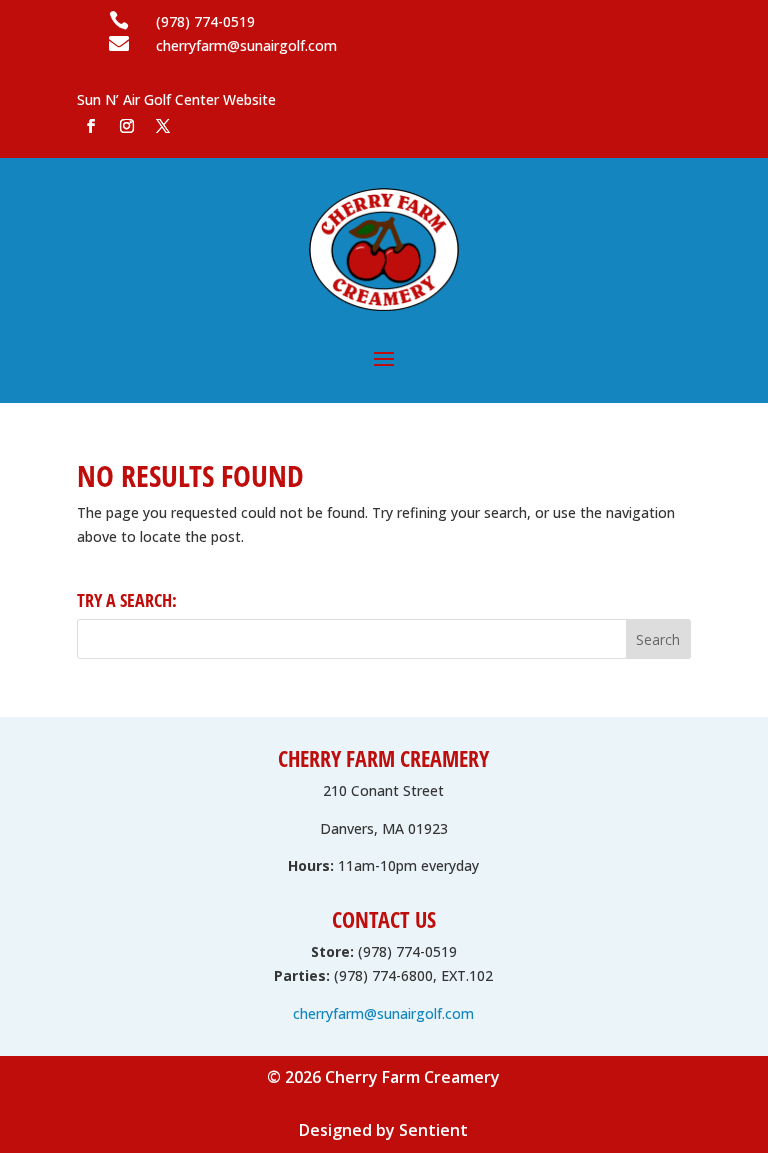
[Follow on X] (163, 126)
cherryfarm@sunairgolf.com (383, 1013)
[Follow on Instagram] (127, 126)
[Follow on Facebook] (91, 126)
